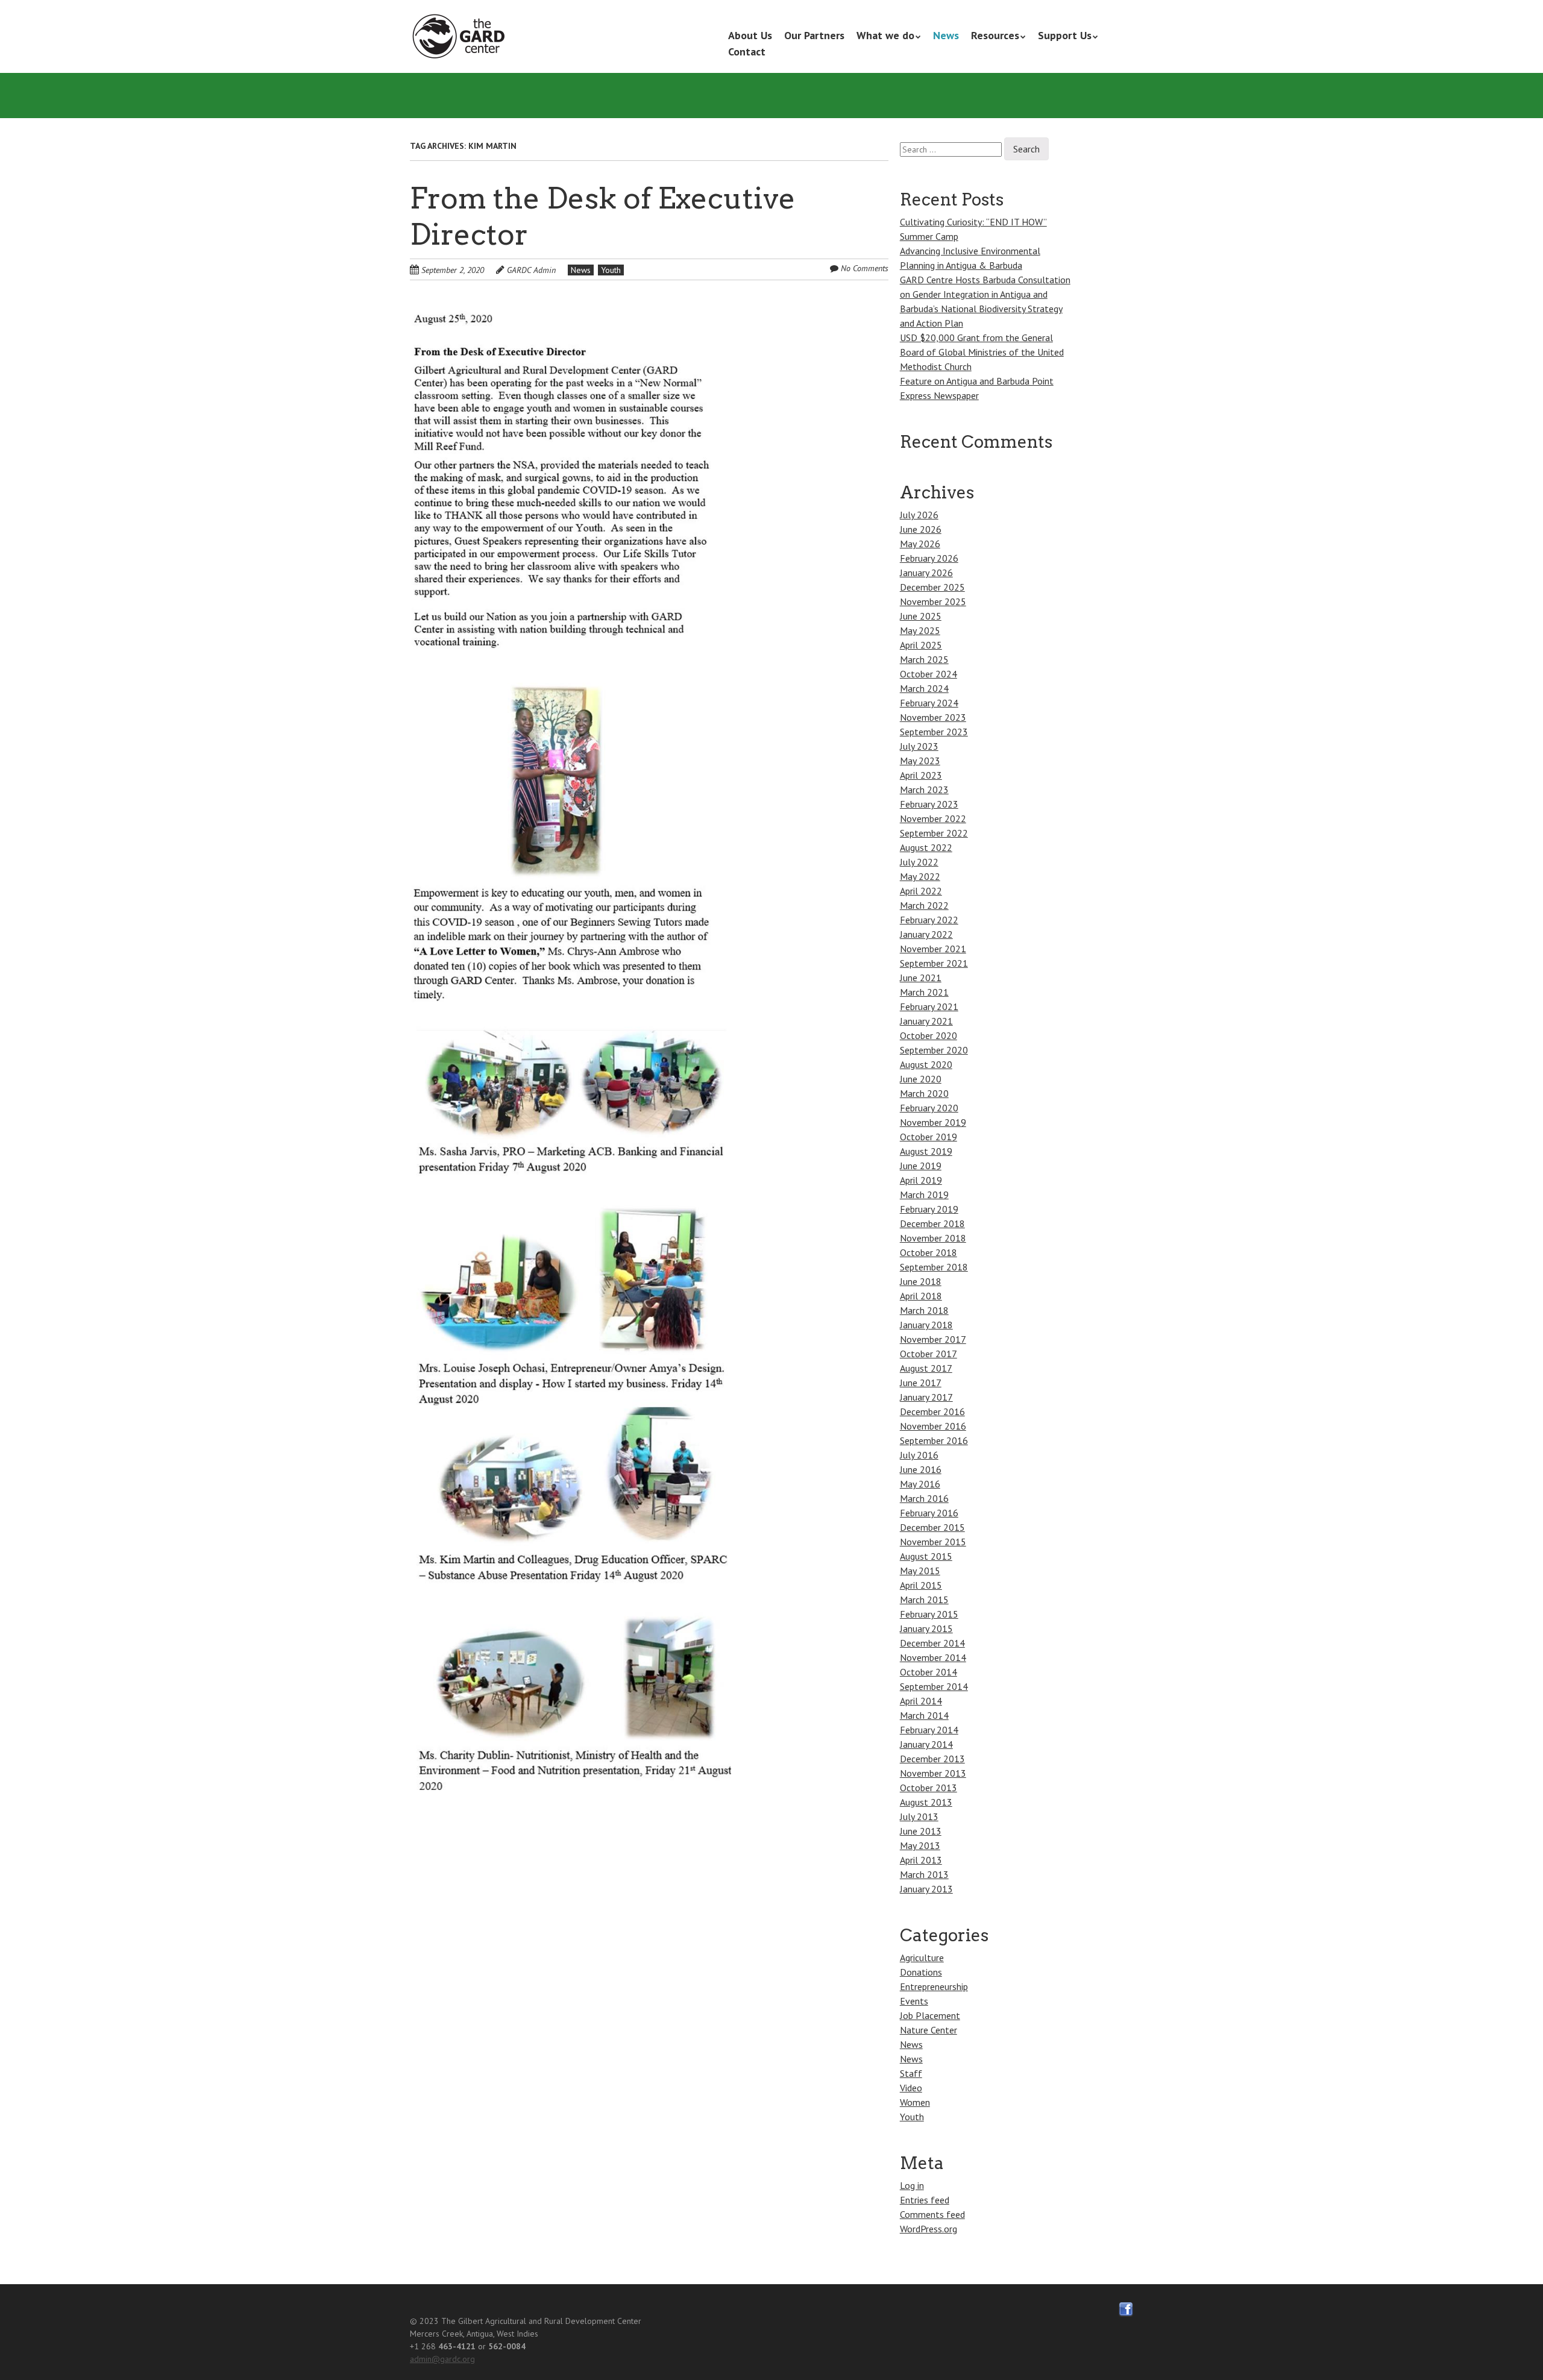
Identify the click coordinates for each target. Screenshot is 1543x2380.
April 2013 (921, 1860)
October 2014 (929, 1672)
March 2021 (924, 992)
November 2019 (933, 1122)
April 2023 (921, 775)
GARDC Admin (531, 270)
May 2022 (920, 876)
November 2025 (933, 601)
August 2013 (926, 1802)
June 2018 (921, 1281)
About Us (750, 35)
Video (911, 2088)
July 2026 (919, 515)
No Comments (865, 268)
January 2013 (926, 1889)
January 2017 (926, 1397)
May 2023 (920, 761)
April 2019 (921, 1180)
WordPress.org (929, 2229)
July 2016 (919, 1455)
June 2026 (921, 529)
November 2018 (933, 1238)
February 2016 (929, 1513)
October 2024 (929, 674)
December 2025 (932, 587)
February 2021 (929, 1006)
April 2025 (921, 645)
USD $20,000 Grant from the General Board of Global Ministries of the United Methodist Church (982, 352)
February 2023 (929, 804)
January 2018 (926, 1325)
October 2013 (929, 1788)
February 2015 (929, 1614)
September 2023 (934, 732)
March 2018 (924, 1310)
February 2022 (929, 920)
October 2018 (929, 1252)
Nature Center (929, 2030)
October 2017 (929, 1354)
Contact (747, 52)
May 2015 (920, 1571)
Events (914, 2001)
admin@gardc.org (442, 2359)
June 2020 (921, 1079)
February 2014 (929, 1730)
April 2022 (921, 891)
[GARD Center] (461, 37)
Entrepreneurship (934, 1986)
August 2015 (926, 1556)
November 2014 (933, 1657)
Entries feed (925, 2200)
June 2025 (921, 616)
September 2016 (934, 1440)
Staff (911, 2073)
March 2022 (924, 905)
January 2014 (926, 1744)
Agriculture (922, 1958)
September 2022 (934, 833)
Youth (611, 270)
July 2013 (919, 1816)
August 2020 (926, 1064)
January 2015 (926, 1628)
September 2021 (934, 963)
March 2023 (924, 790)
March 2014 (924, 1715)
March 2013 (924, 1874)
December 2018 (932, 1223)
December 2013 (932, 1759)
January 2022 (926, 934)
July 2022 (919, 862)
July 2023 (919, 746)
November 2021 (933, 949)
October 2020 (929, 1035)
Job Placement (930, 2015)
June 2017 (921, 1383)
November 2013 (933, 1773)
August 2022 (926, 847)
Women (915, 2102)
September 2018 (934, 1267)
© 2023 (424, 2321)
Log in (912, 2185)
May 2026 (920, 544)
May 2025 (920, 630)
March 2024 (924, 688)
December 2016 (932, 1411)
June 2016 (921, 1469)
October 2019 (929, 1137)
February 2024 (929, 703)
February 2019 (929, 1209)
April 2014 (921, 1701)
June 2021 (921, 978)
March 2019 (924, 1195)
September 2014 (934, 1686)
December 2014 (932, 1643)
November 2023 (933, 717)
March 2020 (924, 1093)
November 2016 (933, 1426)
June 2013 (921, 1831)
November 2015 (933, 1542)
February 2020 (929, 1108)
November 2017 (933, 1339)
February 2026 (929, 558)
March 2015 (924, 1600)
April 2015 (921, 1585)
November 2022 (933, 818)
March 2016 (924, 1498)
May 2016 (920, 1484)
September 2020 (934, 1050)
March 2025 (924, 659)
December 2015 (932, 1527)
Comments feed (932, 2214)
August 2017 (926, 1368)
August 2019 (926, 1151)
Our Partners (814, 35)
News (946, 35)
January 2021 (926, 1021)
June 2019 (921, 1166)
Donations (921, 1972)
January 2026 (926, 573)
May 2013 (920, 1845)
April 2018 (921, 1296)
